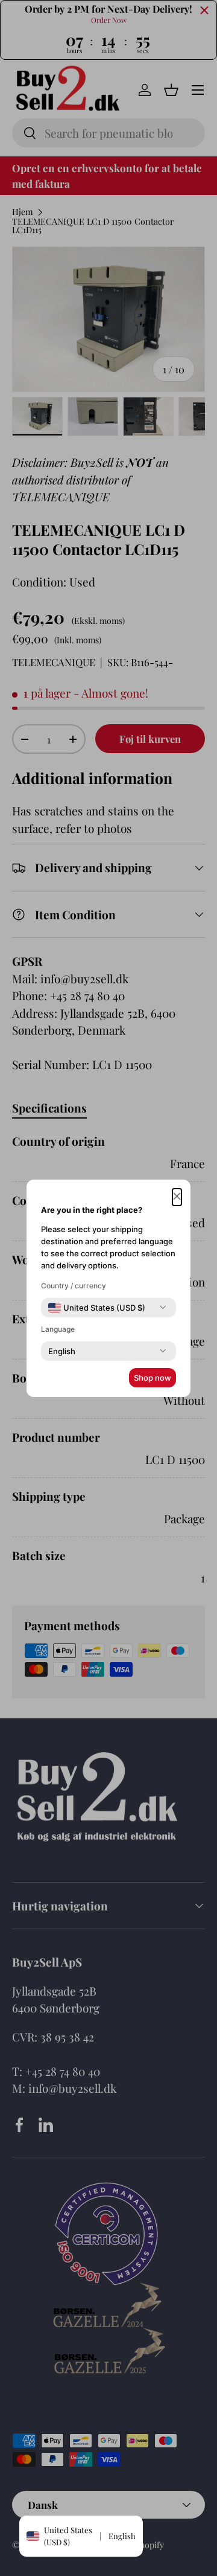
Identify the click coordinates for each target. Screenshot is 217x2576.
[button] (177, 1197)
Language (58, 1329)
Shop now (153, 1378)
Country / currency (74, 1286)
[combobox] (97, 1308)
